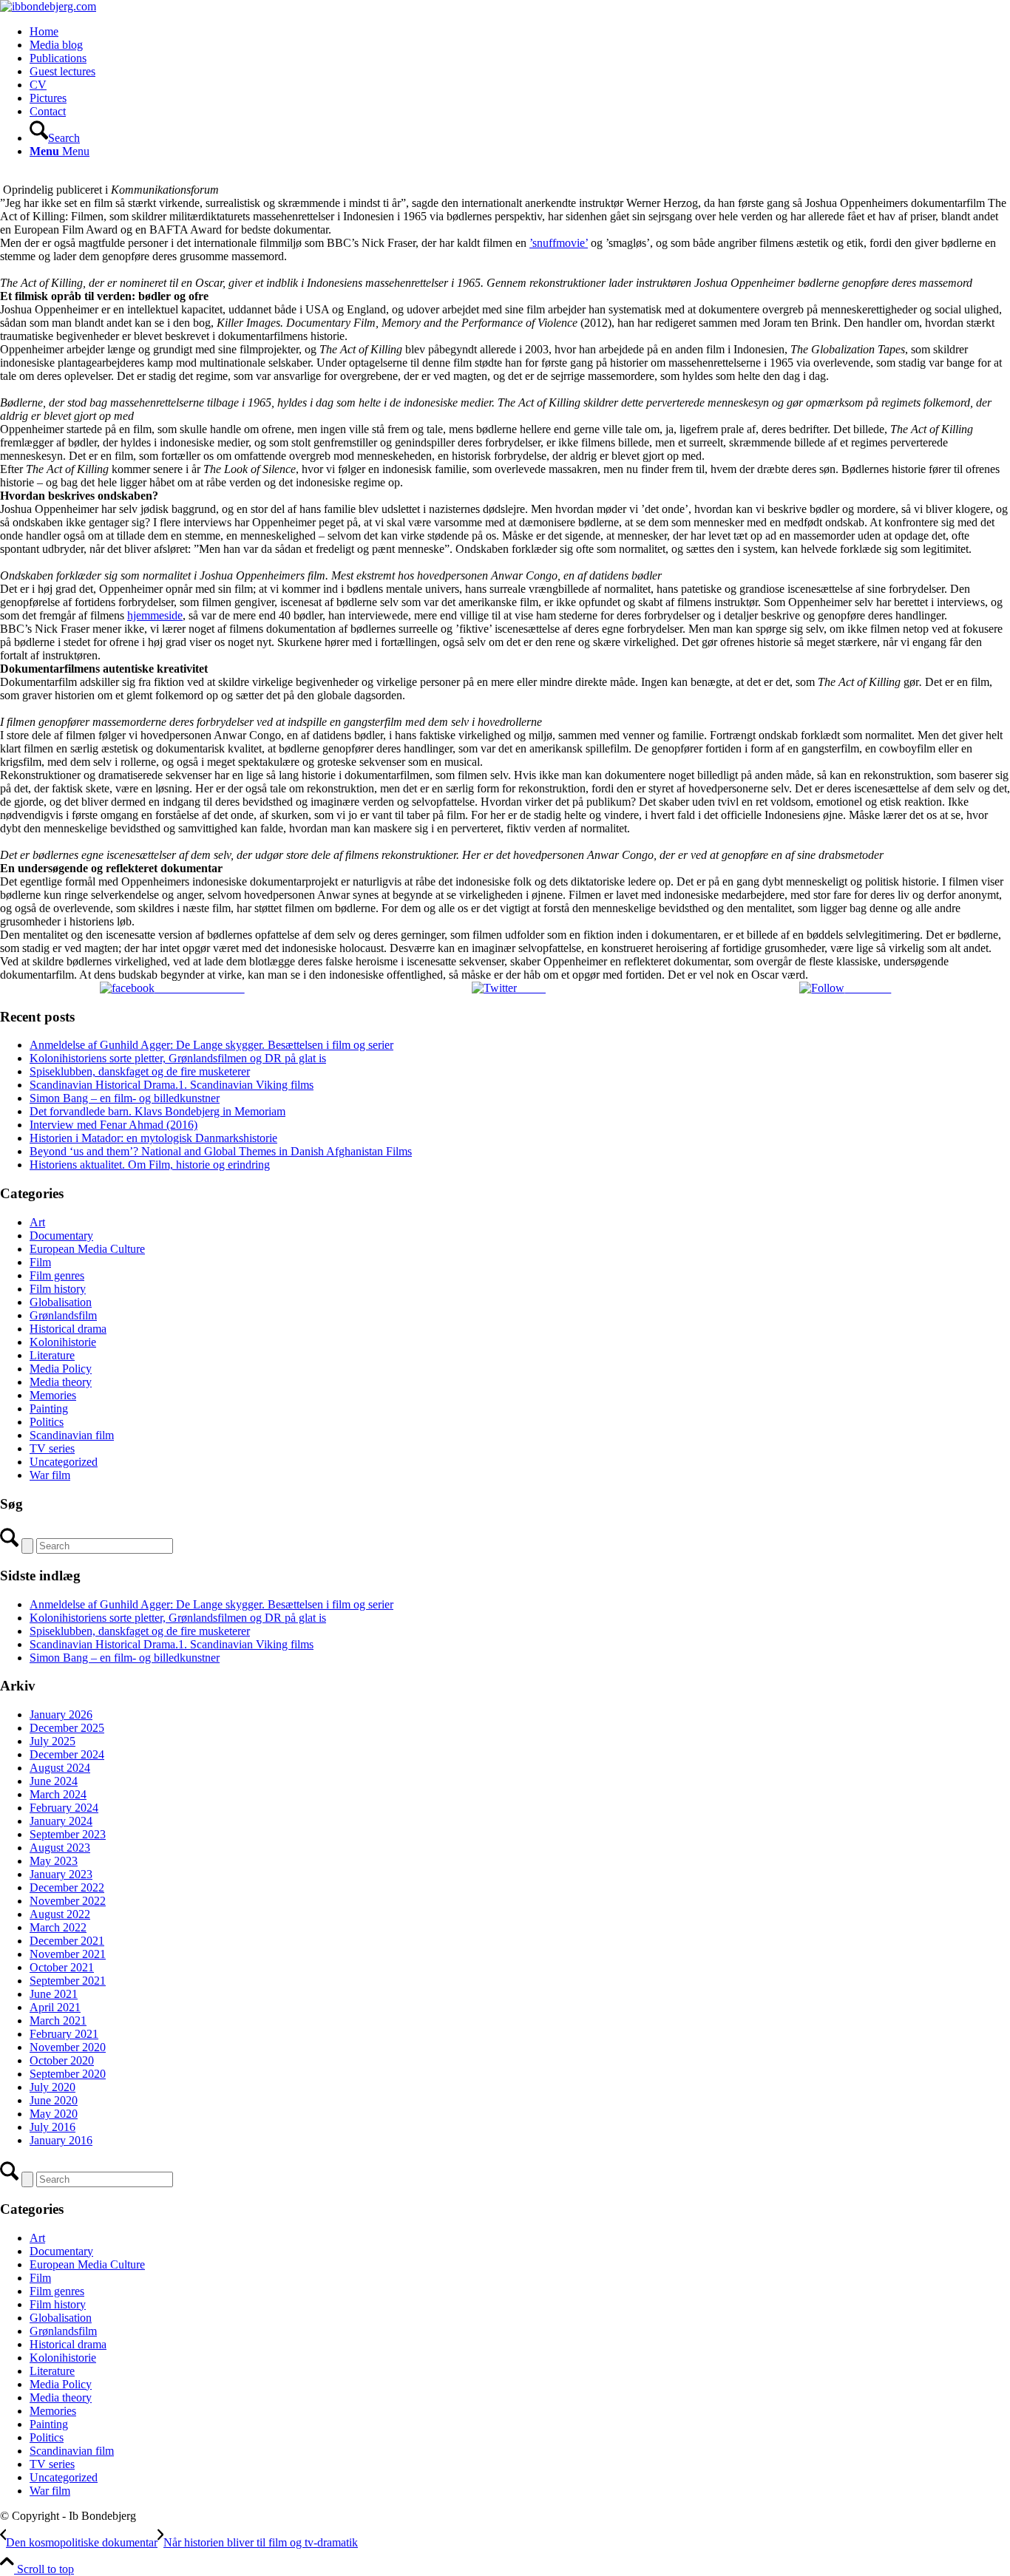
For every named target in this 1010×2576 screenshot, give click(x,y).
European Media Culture (87, 1249)
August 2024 (60, 1768)
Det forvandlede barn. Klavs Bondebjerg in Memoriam (157, 1111)
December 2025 (67, 1728)
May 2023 (54, 1861)
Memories (53, 1395)
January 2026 (61, 1714)
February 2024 (64, 1808)
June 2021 (54, 1994)
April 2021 (55, 2007)
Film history (58, 1289)
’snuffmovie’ (559, 243)
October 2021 (62, 1967)
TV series (52, 1448)
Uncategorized (64, 1462)
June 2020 (54, 2100)
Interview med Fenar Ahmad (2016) (113, 1125)
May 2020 (54, 2114)
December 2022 (67, 1887)
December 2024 (67, 1754)
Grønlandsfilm (63, 1315)
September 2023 (68, 1834)
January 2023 (61, 1874)
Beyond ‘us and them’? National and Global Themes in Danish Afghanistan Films (221, 1151)
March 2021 (58, 2021)
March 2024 (58, 1794)
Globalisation (61, 1302)
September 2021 (68, 1981)
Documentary (61, 1236)
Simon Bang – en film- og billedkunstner (125, 1098)
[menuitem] (520, 32)
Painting (49, 1408)
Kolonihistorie (63, 1342)
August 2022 (60, 1914)
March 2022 (58, 1927)
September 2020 (68, 2074)
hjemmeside (155, 615)
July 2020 (52, 2087)
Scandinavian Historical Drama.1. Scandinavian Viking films (172, 1085)
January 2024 (61, 1821)
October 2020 (62, 2060)
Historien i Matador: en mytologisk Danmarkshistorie (153, 1138)
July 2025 (52, 1741)
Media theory (61, 1382)
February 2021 (64, 2034)
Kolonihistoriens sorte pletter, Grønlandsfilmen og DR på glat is (178, 1058)
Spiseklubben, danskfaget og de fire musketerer (140, 1071)
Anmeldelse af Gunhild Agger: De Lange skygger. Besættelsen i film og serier (211, 1045)
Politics (47, 1422)
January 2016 (61, 2140)
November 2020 (68, 2047)
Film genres (57, 1275)
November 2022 (68, 1901)
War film (50, 1475)
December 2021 (67, 1941)
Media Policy (61, 1369)
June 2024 (54, 1781)
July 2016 (52, 2127)
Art (37, 1222)
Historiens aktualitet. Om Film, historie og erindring (150, 1165)
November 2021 (68, 1954)
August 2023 (60, 1848)
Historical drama (68, 1329)
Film (40, 1262)
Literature (52, 1355)
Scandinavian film (72, 1435)
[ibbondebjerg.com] (48, 6)
